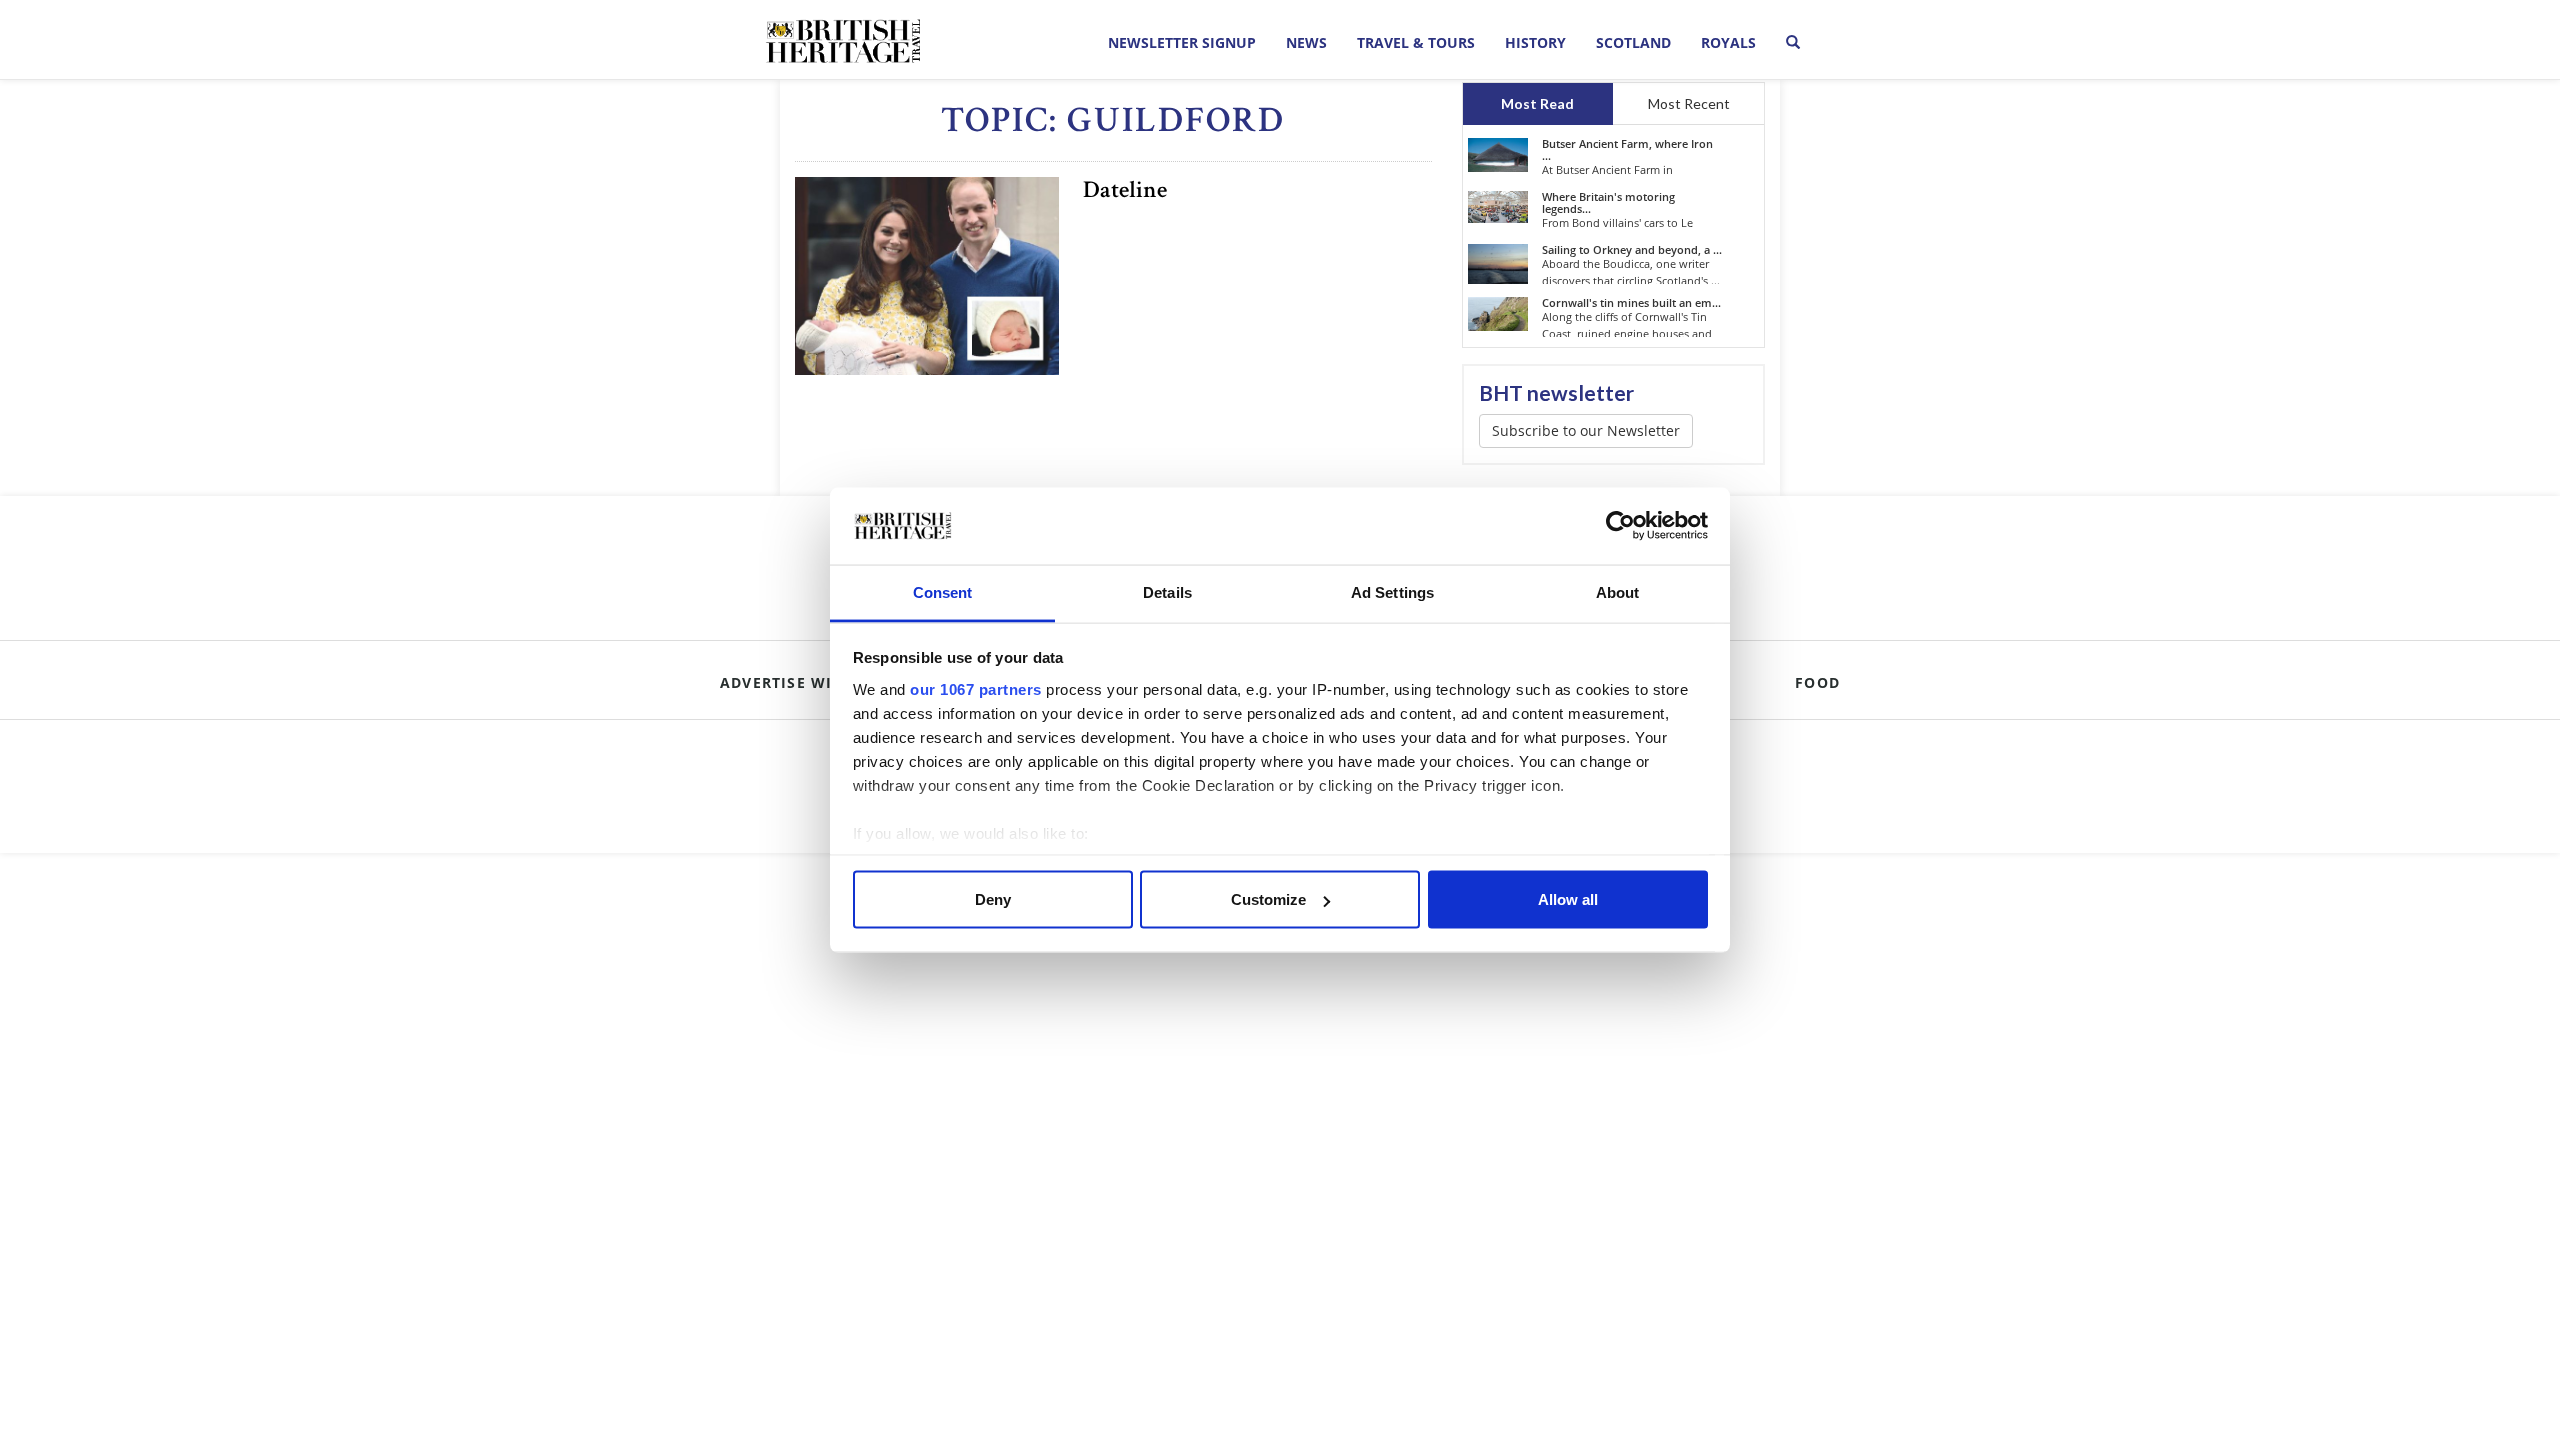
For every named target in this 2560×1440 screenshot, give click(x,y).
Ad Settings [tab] (1392, 591)
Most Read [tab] (1537, 103)
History (1535, 42)
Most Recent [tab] (1689, 103)
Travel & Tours (1416, 42)
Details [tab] (1167, 591)
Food (1817, 682)
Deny (993, 899)
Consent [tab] (943, 591)
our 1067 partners (976, 688)
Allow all (1568, 899)
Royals (1728, 42)
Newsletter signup (1182, 42)
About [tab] (1618, 591)
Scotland (1633, 42)
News (1306, 42)
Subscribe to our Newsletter (1586, 430)
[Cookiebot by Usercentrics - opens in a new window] (1620, 526)
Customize (1268, 899)
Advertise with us (800, 682)
